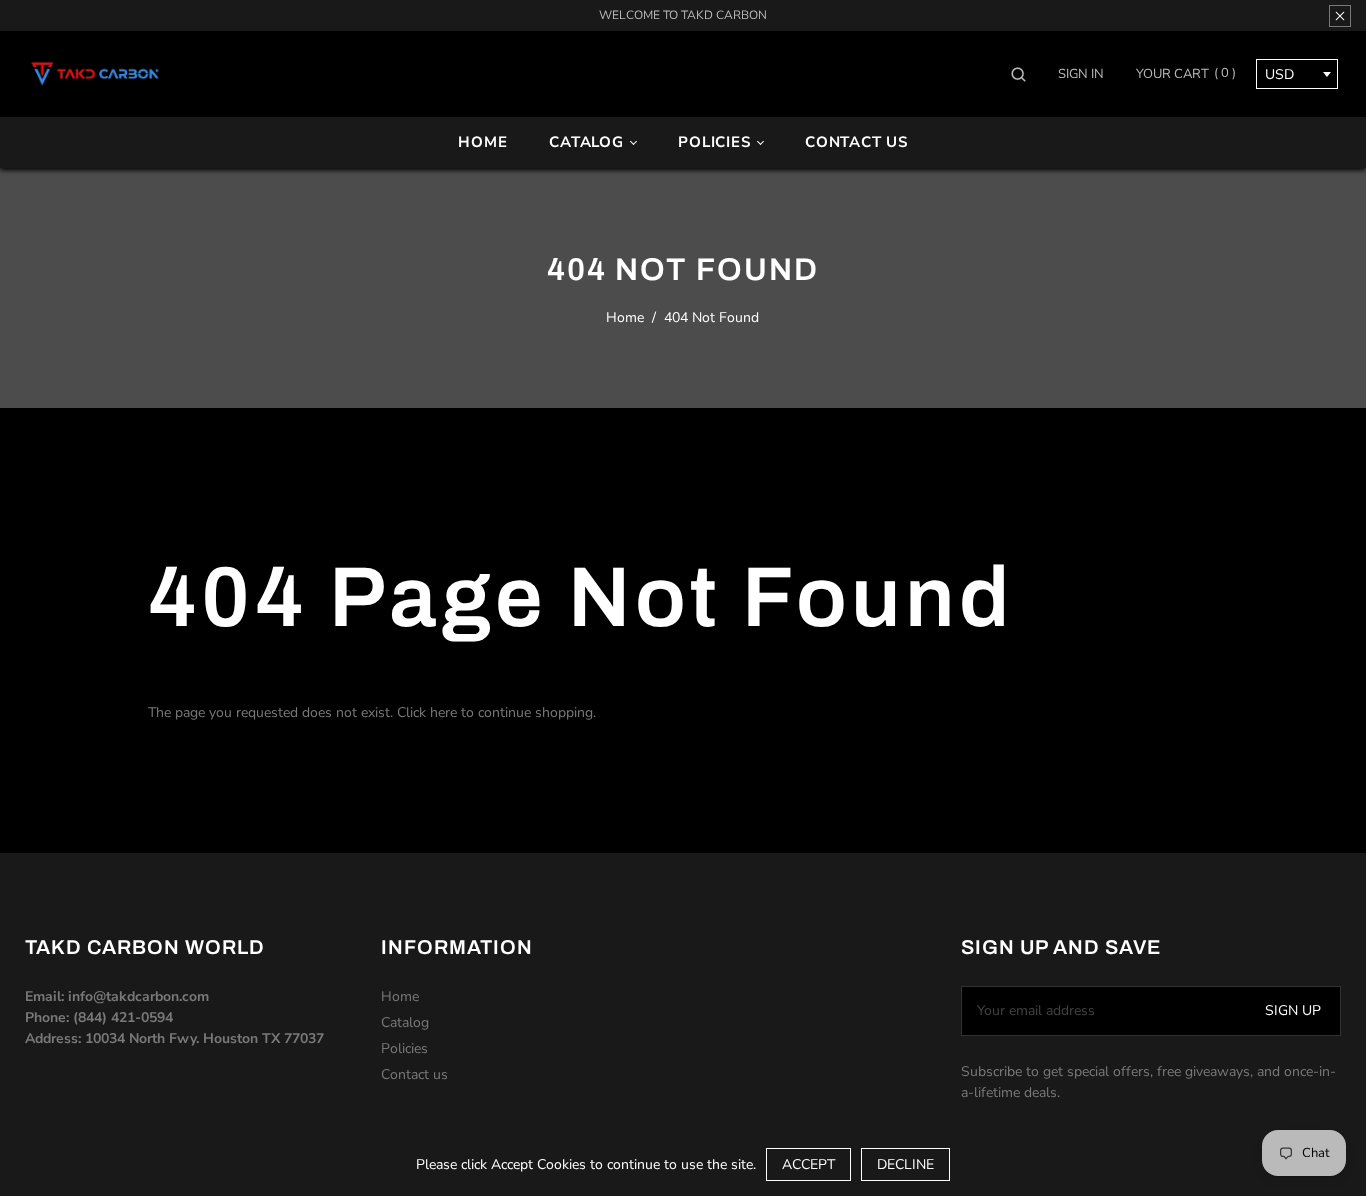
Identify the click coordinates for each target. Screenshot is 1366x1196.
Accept (808, 1164)
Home (482, 142)
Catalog (588, 142)
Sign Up (1293, 1010)
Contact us (856, 142)
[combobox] (1297, 74)
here (443, 712)
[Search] (1026, 74)
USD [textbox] (1279, 74)
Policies (716, 142)
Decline (905, 1164)
